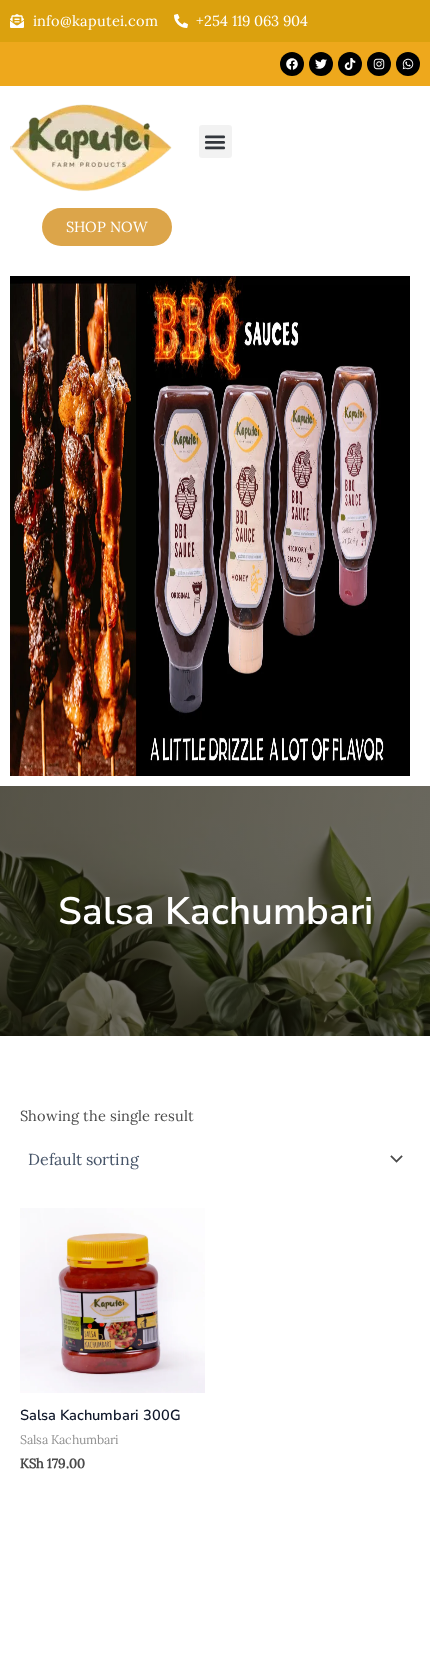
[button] (215, 141)
